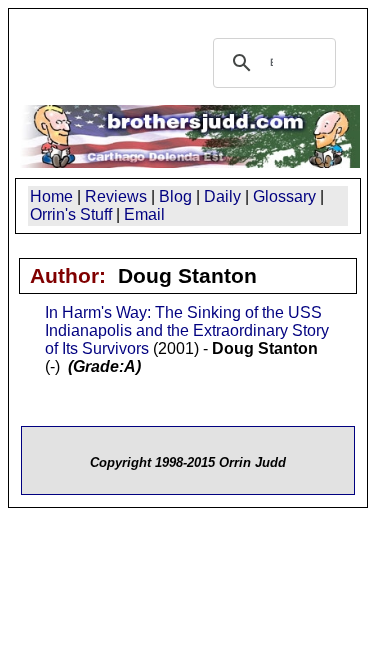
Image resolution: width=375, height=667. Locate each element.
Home (51, 196)
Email (144, 214)
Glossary (284, 196)
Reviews (116, 196)
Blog (175, 196)
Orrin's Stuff (71, 214)
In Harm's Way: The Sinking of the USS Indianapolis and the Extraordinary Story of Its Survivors (187, 330)
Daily (222, 196)
